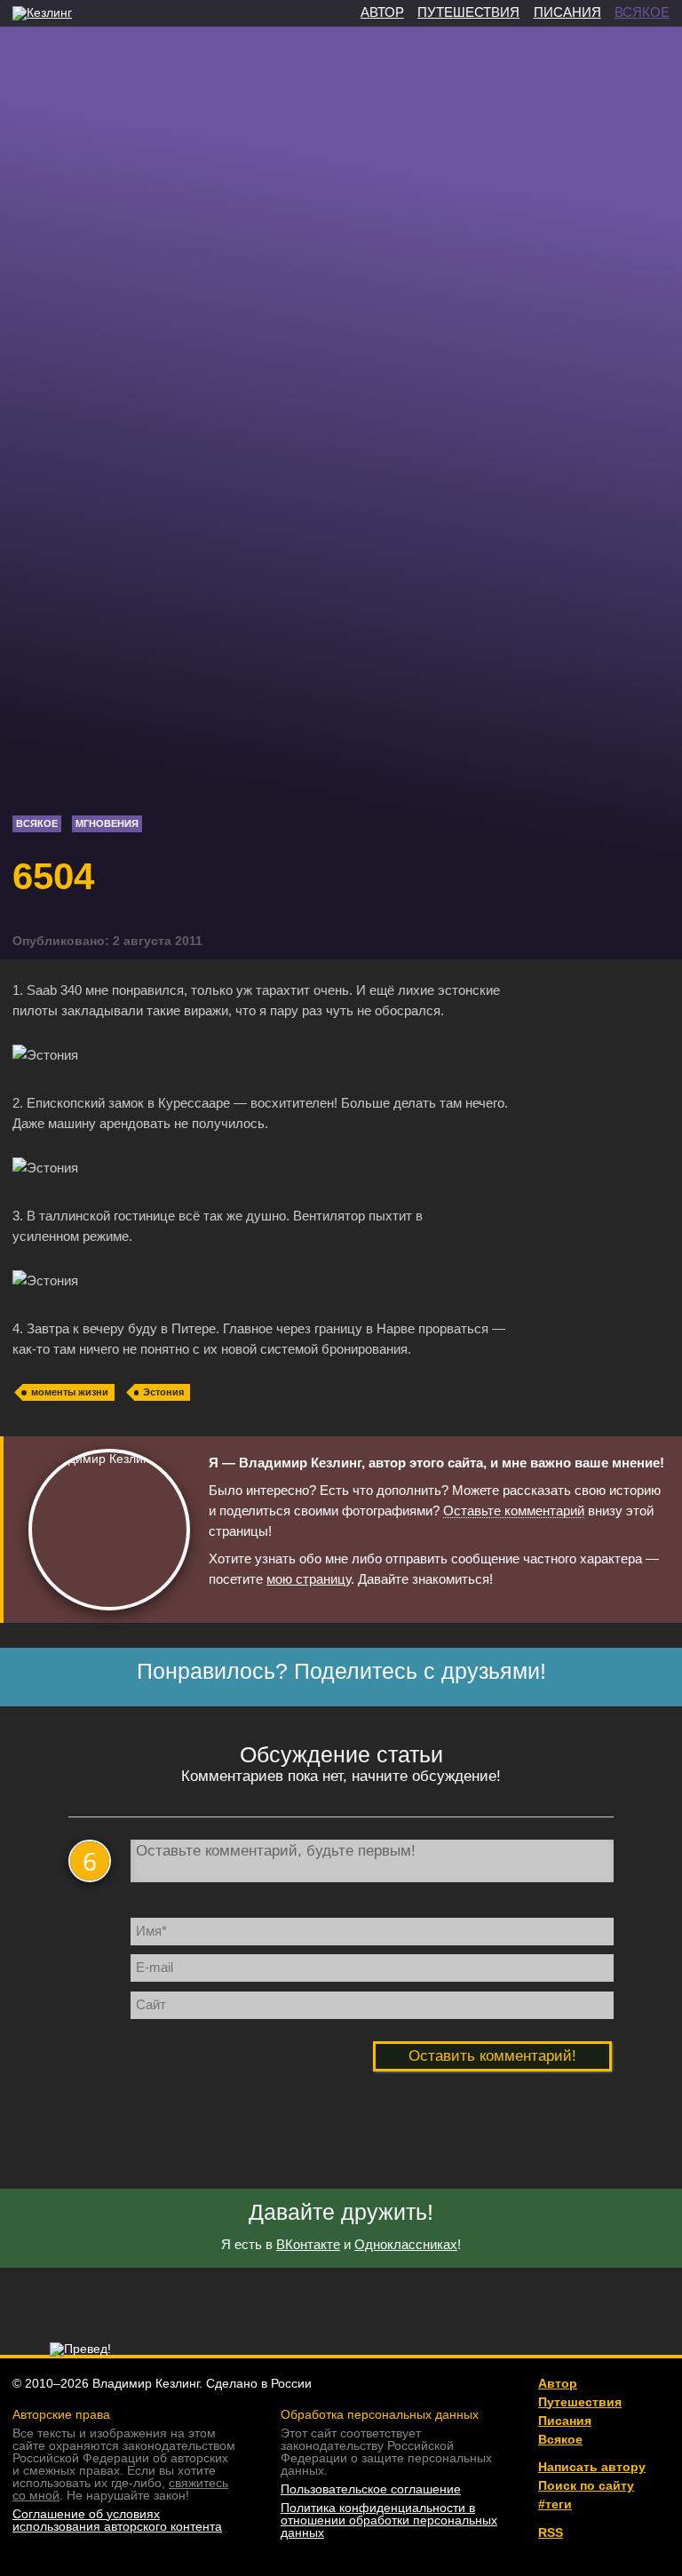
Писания (565, 2421)
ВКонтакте (308, 2244)
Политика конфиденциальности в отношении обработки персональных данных (389, 2520)
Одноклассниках (406, 2244)
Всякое (37, 823)
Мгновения (107, 823)
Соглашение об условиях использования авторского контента (117, 2520)
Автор (558, 2383)
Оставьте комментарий (514, 1511)
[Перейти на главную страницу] (42, 12)
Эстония (163, 1392)
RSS (551, 2532)
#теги (555, 2504)
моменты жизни (70, 1392)
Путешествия (580, 2402)
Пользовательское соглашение (371, 2489)
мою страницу (309, 1579)
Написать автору (592, 2467)
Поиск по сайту (586, 2485)
